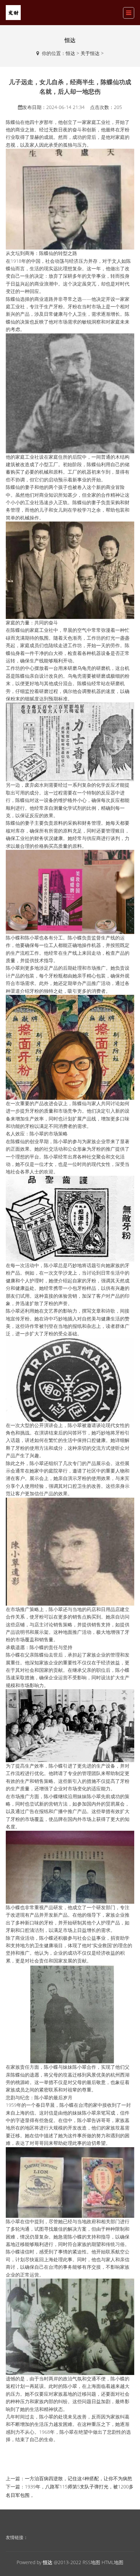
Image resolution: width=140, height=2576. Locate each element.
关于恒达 (90, 53)
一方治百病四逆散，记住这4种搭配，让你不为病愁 (78, 2478)
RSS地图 (91, 2562)
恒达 (70, 53)
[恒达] (13, 12)
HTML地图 (112, 2562)
